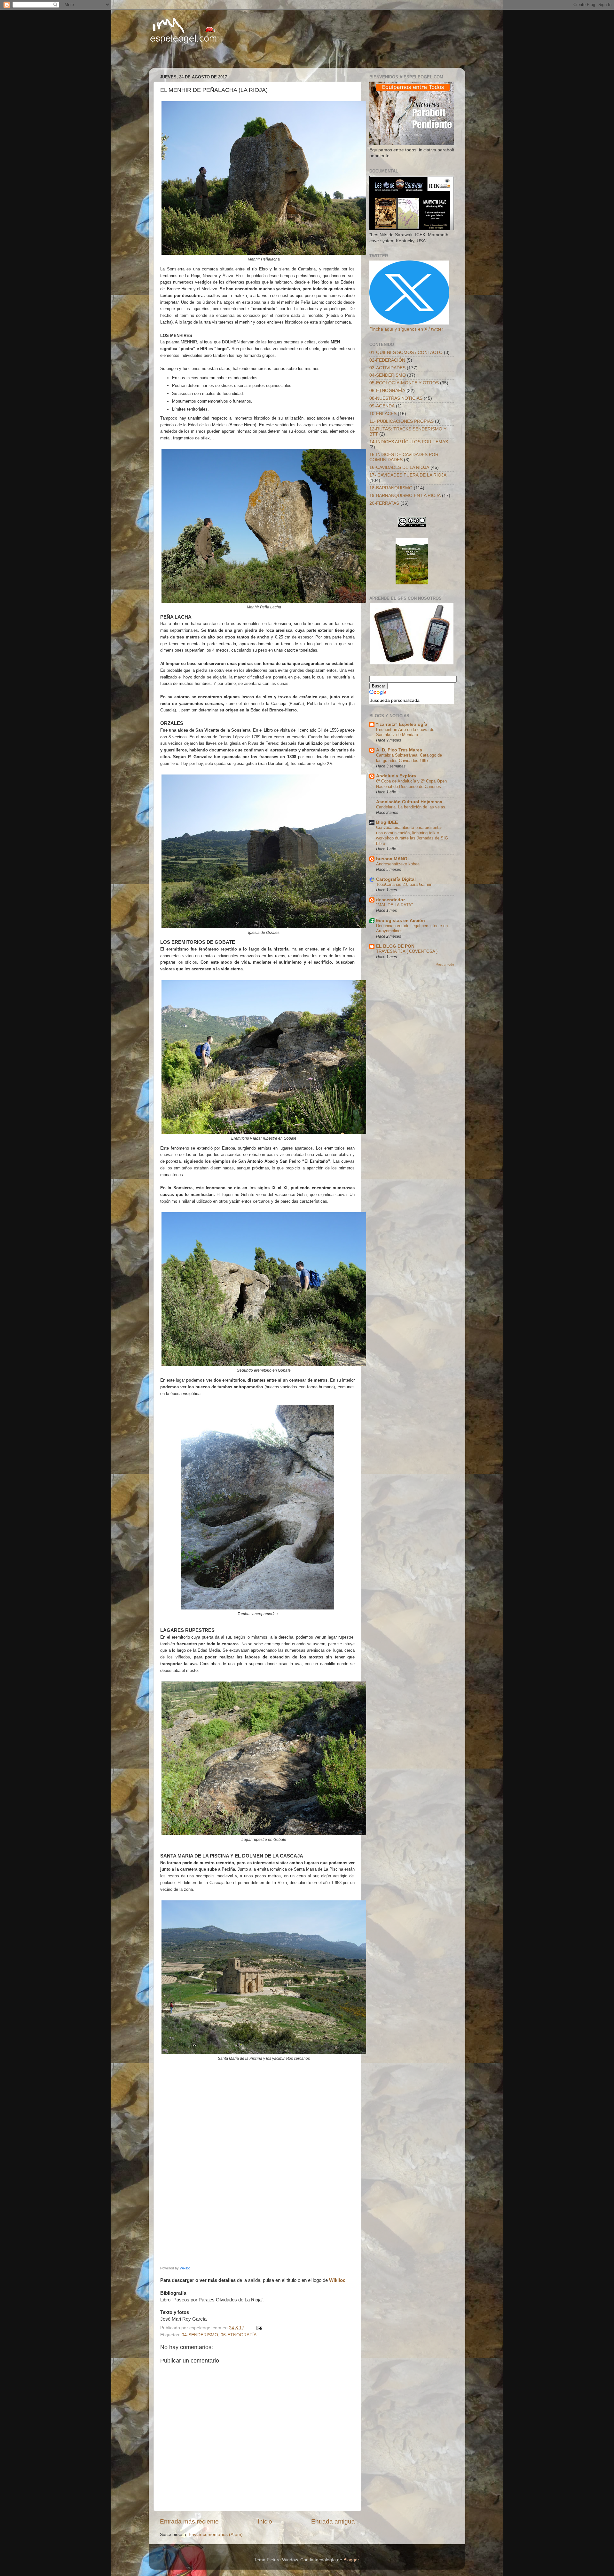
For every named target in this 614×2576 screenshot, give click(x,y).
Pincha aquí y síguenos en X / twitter (406, 329)
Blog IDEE (387, 822)
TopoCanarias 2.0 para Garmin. (405, 884)
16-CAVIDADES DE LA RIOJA (399, 467)
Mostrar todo (445, 964)
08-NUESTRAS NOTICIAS (396, 398)
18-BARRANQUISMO (391, 488)
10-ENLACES (383, 414)
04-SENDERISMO (200, 2335)
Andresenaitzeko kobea (398, 864)
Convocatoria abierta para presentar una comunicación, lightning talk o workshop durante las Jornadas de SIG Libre (412, 835)
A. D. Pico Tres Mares (399, 750)
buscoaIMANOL (393, 859)
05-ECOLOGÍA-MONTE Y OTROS (404, 383)
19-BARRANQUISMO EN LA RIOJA (405, 496)
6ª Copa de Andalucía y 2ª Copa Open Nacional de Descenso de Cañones (411, 784)
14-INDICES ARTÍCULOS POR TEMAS (409, 442)
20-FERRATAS (384, 503)
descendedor (390, 900)
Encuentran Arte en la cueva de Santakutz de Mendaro (405, 732)
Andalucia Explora (396, 776)
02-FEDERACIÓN (387, 360)
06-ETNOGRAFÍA (239, 2335)
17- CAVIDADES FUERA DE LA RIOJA (408, 475)
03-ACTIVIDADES (387, 368)
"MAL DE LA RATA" (394, 905)
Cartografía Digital (396, 879)
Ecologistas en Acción (401, 921)
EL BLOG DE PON (395, 946)
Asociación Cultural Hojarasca (409, 802)
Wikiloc (185, 2268)
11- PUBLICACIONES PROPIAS (401, 421)
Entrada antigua (333, 2521)
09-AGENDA (382, 406)
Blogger (351, 2560)
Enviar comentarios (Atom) (216, 2535)
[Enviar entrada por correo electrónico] (259, 2328)
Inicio (265, 2521)
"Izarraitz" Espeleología (402, 724)
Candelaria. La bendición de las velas (411, 807)
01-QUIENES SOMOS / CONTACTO (406, 353)
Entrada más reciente (189, 2521)
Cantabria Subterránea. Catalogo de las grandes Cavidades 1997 (409, 758)
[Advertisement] (230, 56)
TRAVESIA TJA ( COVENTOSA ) (407, 951)
